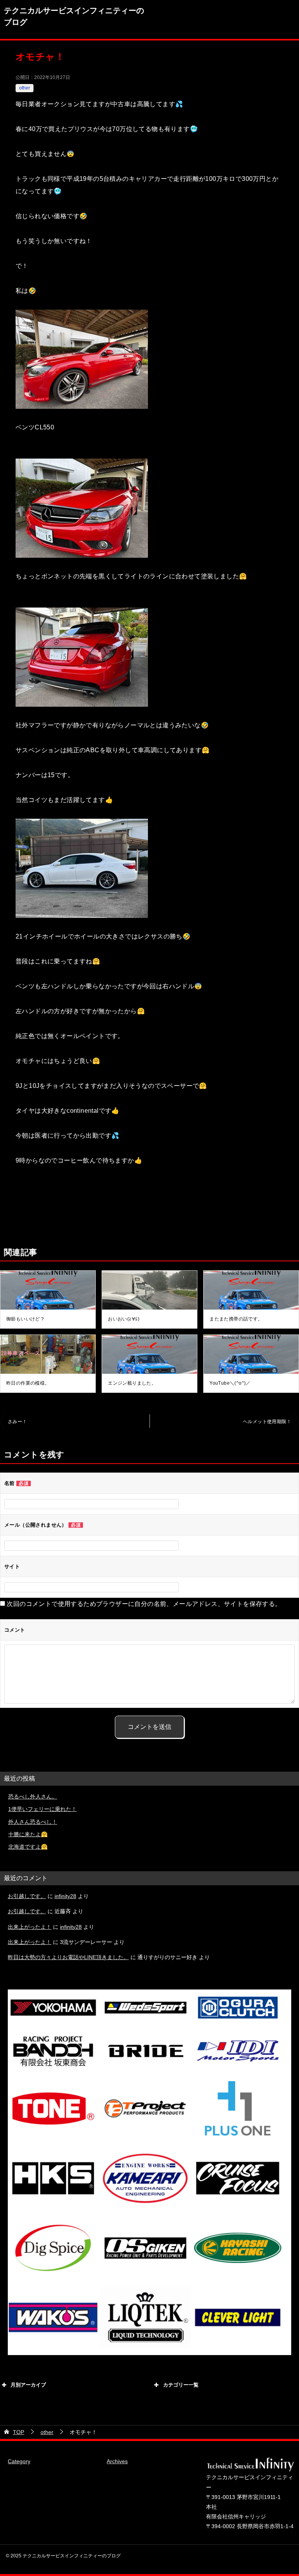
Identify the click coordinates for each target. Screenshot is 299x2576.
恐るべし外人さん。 (33, 1797)
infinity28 (65, 1896)
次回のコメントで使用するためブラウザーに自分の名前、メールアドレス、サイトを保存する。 (144, 1604)
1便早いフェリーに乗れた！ (42, 1809)
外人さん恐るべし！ (33, 1822)
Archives (117, 2461)
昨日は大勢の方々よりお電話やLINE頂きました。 (68, 1957)
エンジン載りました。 (132, 1383)
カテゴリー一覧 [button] (181, 2385)
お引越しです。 (27, 1896)
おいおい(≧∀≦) (124, 1319)
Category (19, 2461)
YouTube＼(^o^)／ (230, 1383)
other (25, 88)
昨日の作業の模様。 (28, 1383)
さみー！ (18, 1422)
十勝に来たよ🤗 (28, 1834)
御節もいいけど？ (26, 1319)
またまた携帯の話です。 (236, 1319)
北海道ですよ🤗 (28, 1847)
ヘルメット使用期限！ (267, 1422)
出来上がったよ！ (30, 1927)
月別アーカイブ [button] (28, 2385)
